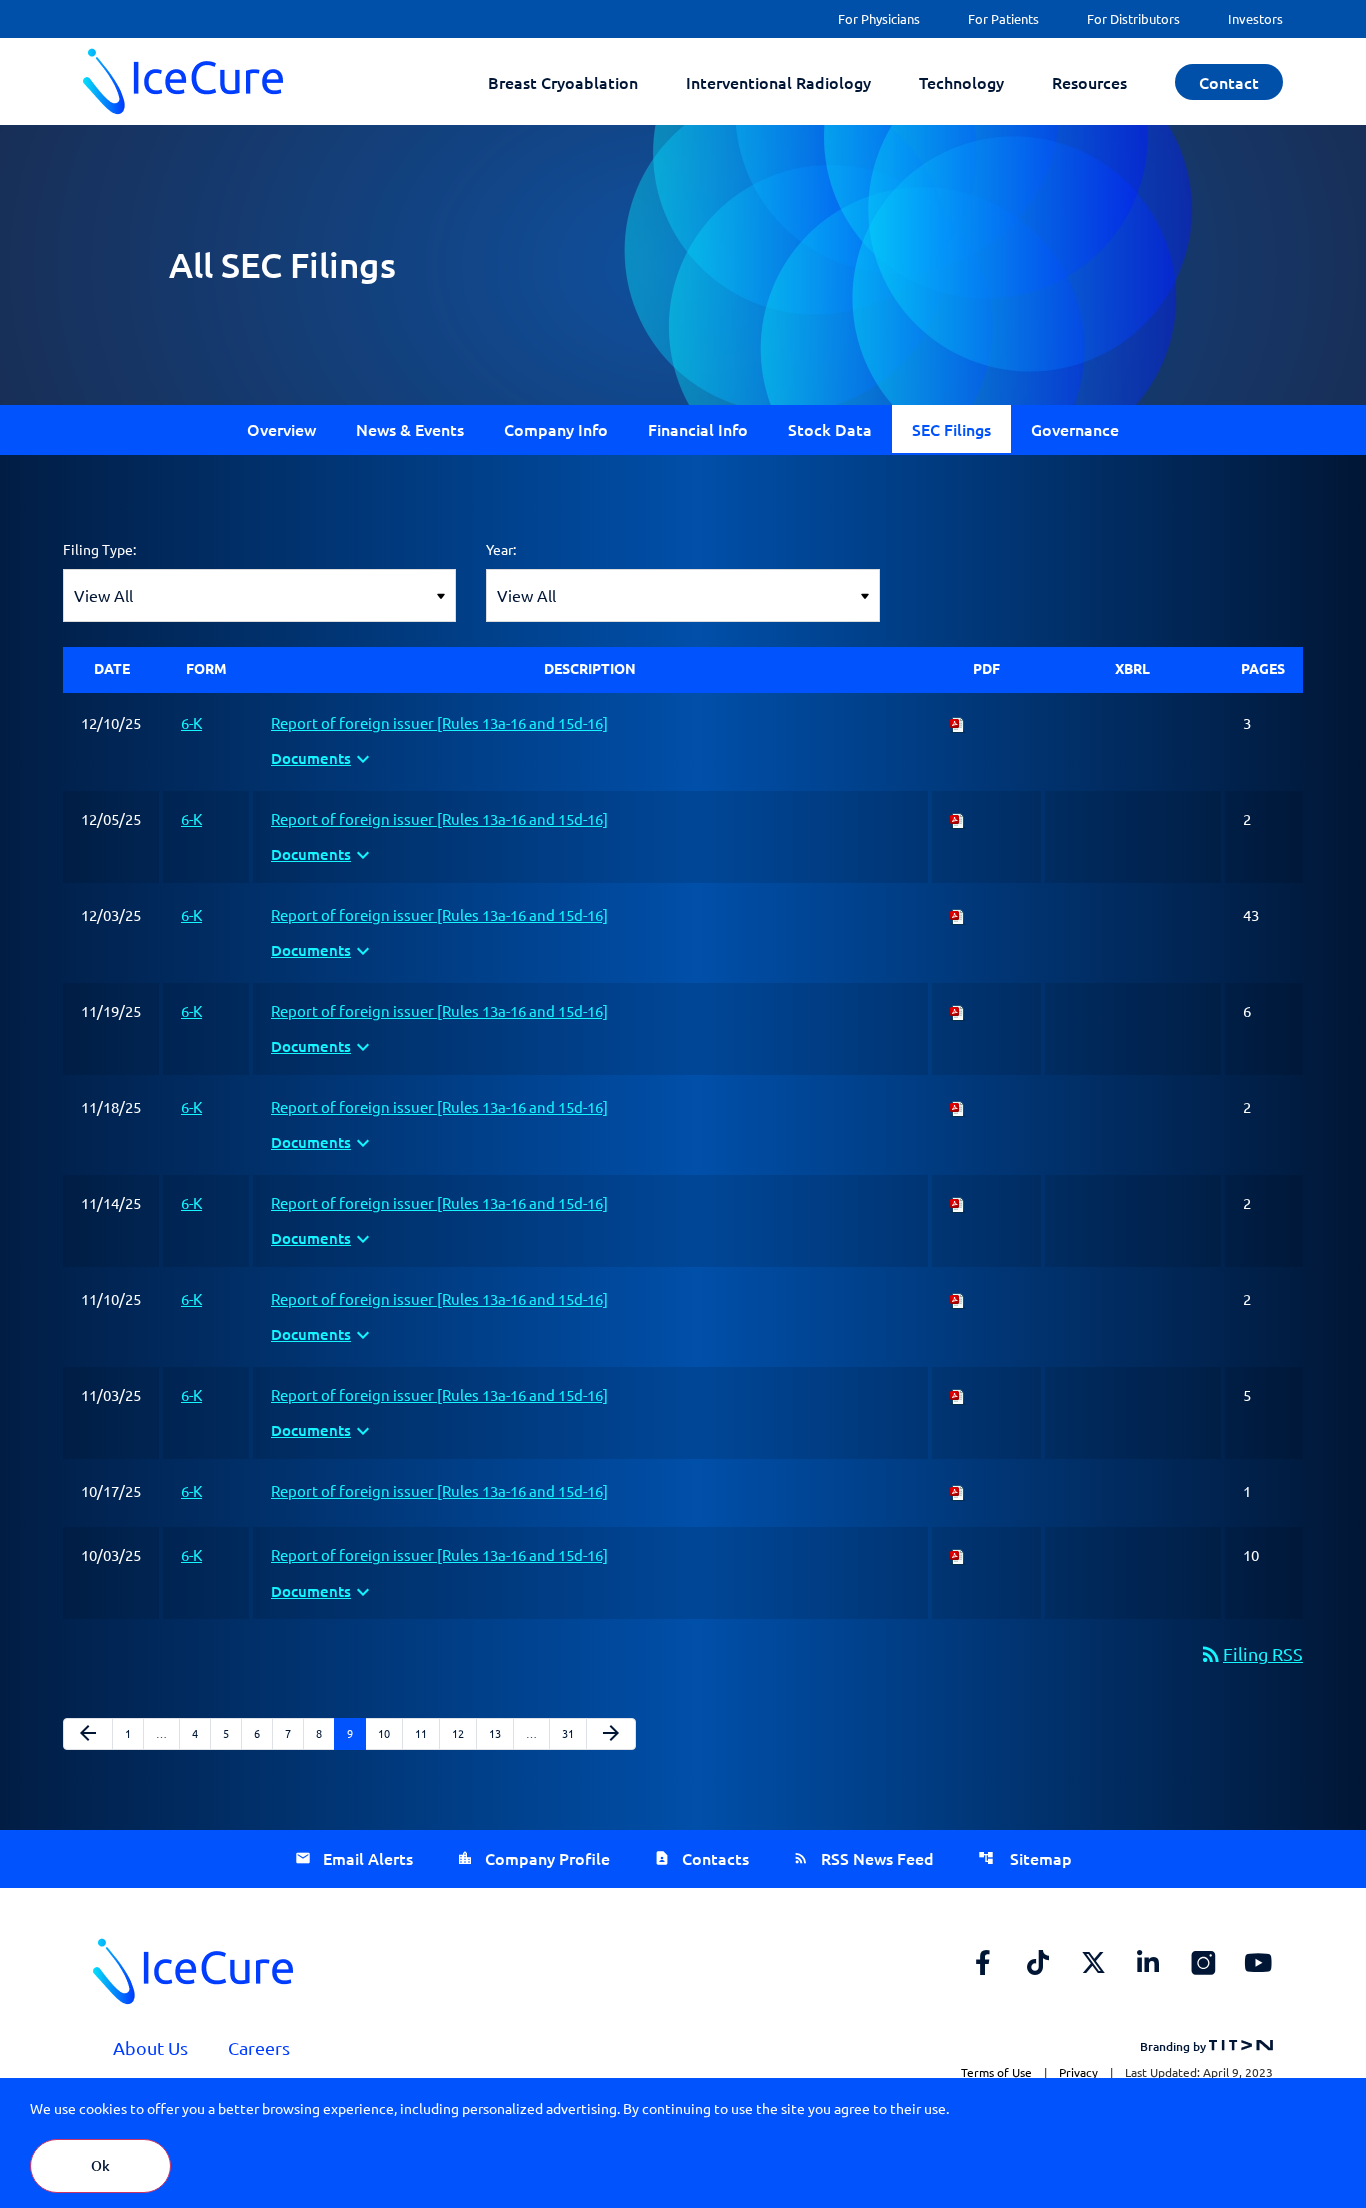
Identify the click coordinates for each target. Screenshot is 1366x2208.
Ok (100, 2165)
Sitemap (1039, 1858)
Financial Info (698, 429)
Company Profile (547, 1858)
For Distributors (1133, 18)
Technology (961, 82)
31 (573, 1732)
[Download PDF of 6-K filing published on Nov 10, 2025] (958, 1298)
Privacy (1078, 2072)
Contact (1229, 82)
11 (426, 1732)
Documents (323, 759)
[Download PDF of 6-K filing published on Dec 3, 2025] (958, 914)
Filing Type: (99, 549)
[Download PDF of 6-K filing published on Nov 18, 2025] (958, 1106)
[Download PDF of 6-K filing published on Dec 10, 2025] (958, 722)
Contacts (715, 1858)
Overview (281, 429)
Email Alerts (368, 1858)
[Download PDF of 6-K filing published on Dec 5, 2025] (958, 818)
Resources (1089, 82)
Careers (259, 2047)
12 (463, 1732)
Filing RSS (1251, 1653)
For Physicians (879, 18)
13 (500, 1732)
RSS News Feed (877, 1858)
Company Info (556, 429)
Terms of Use (996, 2072)
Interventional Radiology (778, 82)
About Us (150, 2047)
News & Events (410, 429)
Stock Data (830, 429)
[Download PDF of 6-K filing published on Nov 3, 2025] (958, 1394)
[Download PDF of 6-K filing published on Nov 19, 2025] (958, 1010)
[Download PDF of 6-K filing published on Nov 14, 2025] (958, 1202)
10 (389, 1732)
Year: (501, 549)
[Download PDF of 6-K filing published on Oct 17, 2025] (958, 1490)
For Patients (1003, 18)
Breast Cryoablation (563, 82)
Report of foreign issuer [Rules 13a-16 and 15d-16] (439, 722)
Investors (1255, 18)
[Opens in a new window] (983, 1963)
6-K (191, 722)
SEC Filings (951, 429)
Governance (1075, 429)
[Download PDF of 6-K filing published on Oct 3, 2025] (958, 1554)
